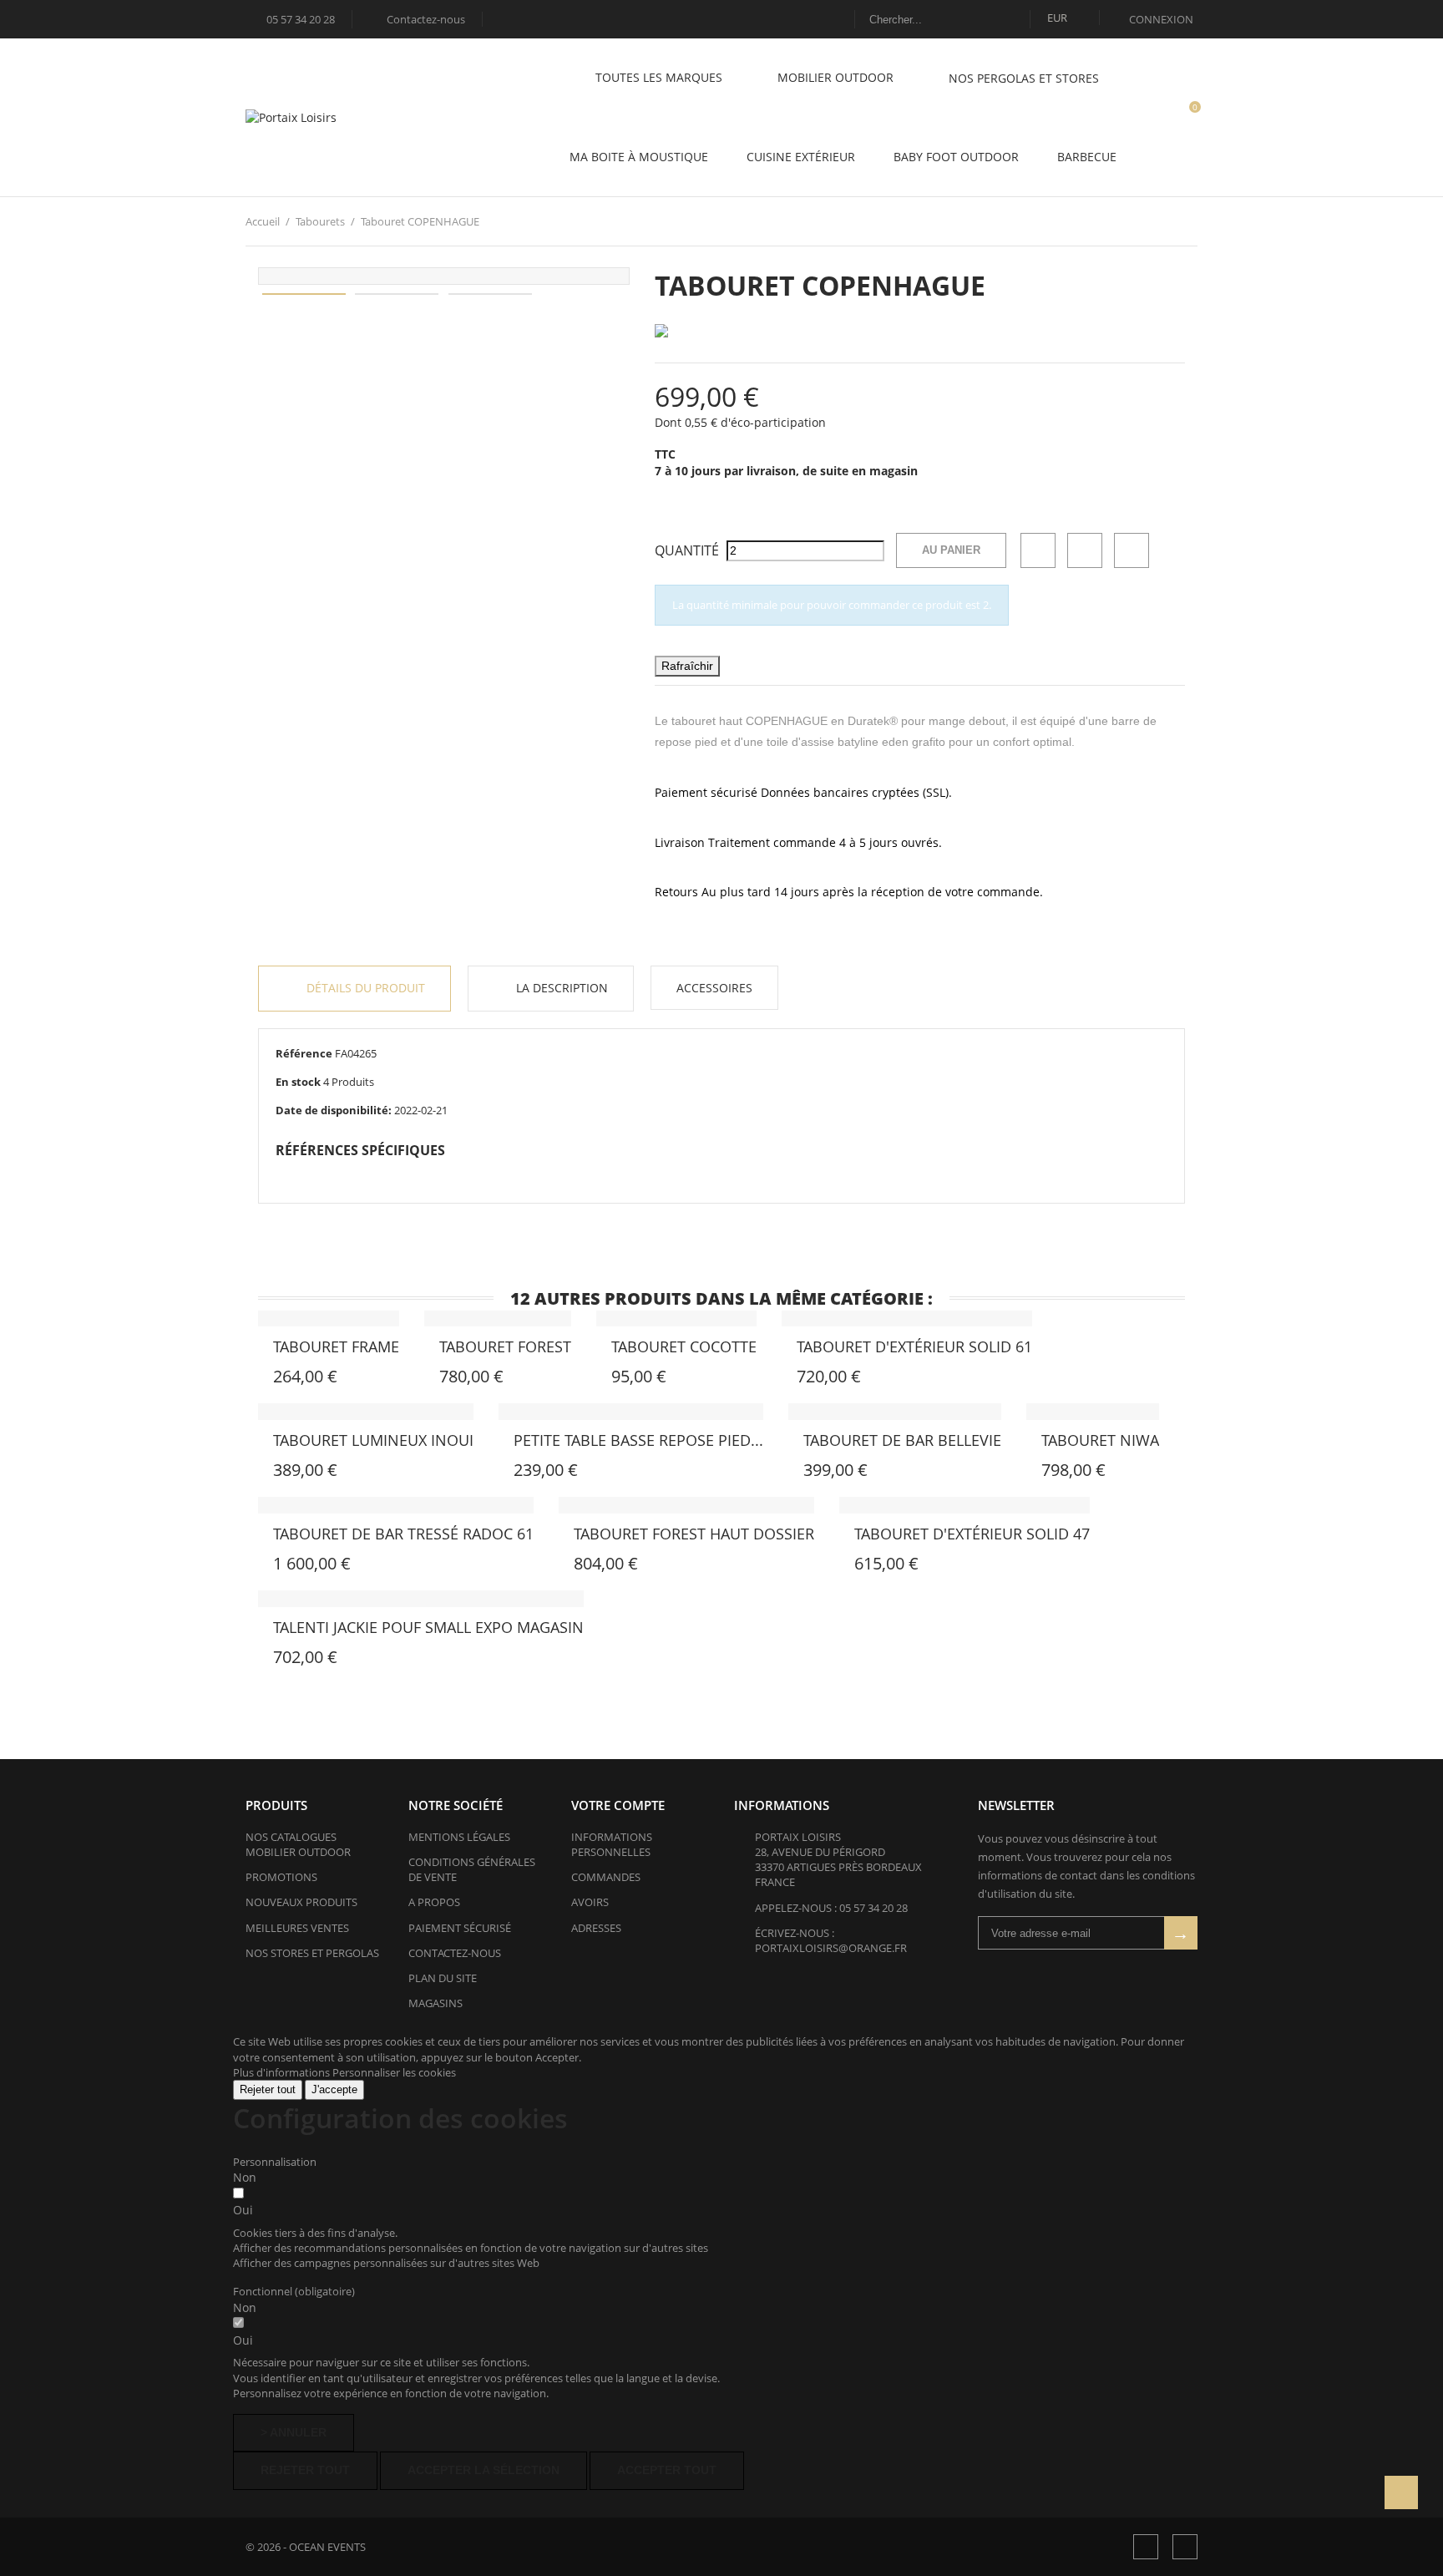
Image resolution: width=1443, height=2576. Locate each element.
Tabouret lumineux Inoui (373, 1440)
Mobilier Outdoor (837, 77)
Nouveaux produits (301, 1902)
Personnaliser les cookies (394, 2072)
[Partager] (1038, 550)
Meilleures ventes (297, 1928)
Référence (304, 1053)
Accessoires (714, 988)
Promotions (281, 1877)
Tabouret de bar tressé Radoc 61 (403, 1534)
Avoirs (590, 1902)
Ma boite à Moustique (639, 157)
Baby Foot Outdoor (956, 157)
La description (560, 988)
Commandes (606, 1877)
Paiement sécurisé (460, 1928)
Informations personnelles (612, 1844)
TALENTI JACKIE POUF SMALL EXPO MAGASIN (428, 1627)
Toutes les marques (661, 77)
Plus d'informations (283, 2072)
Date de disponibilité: (334, 1110)
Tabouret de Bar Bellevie (902, 1440)
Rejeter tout (268, 2089)
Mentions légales (459, 1837)
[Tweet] (1085, 550)
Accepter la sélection (484, 2470)
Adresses (596, 1928)
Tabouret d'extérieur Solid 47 (972, 1534)
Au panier (951, 550)
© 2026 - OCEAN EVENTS (306, 2547)
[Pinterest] (1132, 550)
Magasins (435, 2003)
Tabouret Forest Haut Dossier (694, 1534)
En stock (298, 1082)
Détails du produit (364, 988)
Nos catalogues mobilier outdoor (298, 1844)
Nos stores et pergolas (312, 1953)
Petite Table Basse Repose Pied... (638, 1440)
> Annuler (294, 2432)
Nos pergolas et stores (1024, 78)
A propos (434, 1902)
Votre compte (618, 1805)
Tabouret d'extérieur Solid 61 (914, 1346)
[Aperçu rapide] (304, 1351)
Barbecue (1087, 157)
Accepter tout (667, 2470)
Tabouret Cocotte (684, 1346)
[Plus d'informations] (215, 1388)
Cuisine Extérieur (801, 157)
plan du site (443, 1978)
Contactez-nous (418, 19)
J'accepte (334, 2089)
